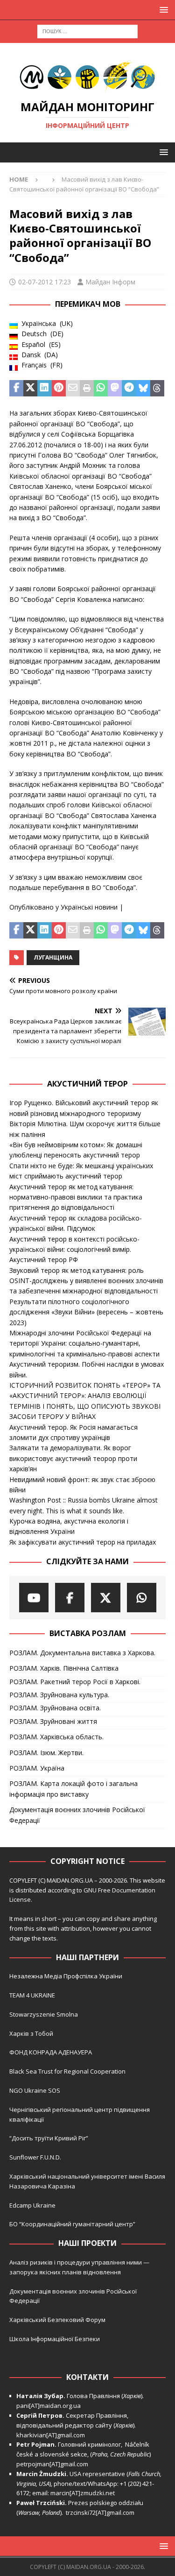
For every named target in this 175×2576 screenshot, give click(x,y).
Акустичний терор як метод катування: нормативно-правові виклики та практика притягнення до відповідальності (76, 1197)
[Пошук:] (87, 31)
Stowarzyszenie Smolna (44, 2014)
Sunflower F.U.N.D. (35, 2157)
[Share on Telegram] (129, 388)
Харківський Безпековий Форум (57, 2320)
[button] (162, 10)
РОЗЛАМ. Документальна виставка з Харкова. (82, 1653)
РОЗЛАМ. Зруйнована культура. (59, 1695)
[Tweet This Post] (30, 388)
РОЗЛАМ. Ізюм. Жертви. (46, 1753)
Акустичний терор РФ (44, 1260)
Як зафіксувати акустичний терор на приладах (83, 1542)
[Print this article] (87, 388)
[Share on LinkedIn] (44, 388)
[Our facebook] (70, 1598)
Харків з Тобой (31, 2033)
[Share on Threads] (157, 388)
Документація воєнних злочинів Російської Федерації (77, 1815)
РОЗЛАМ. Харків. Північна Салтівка (64, 1668)
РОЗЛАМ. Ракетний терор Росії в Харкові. (75, 1682)
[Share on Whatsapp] (101, 388)
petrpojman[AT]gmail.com (52, 2464)
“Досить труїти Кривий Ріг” (49, 2138)
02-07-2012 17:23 (45, 282)
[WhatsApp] (142, 1598)
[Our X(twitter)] (106, 1598)
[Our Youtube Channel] (34, 1598)
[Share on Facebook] (16, 388)
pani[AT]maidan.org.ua (49, 2406)
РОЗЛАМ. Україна (37, 1768)
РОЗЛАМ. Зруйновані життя (53, 1721)
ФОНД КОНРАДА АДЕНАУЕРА (51, 2052)
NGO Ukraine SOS (35, 2090)
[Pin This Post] (59, 388)
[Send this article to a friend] (73, 388)
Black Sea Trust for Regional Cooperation (67, 2071)
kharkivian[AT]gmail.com (51, 2435)
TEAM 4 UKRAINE (32, 1995)
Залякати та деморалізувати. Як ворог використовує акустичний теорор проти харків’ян (73, 1458)
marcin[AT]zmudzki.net (83, 2493)
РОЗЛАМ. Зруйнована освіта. (55, 1708)
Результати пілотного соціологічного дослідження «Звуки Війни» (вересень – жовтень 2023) (86, 1312)
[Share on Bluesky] (143, 388)
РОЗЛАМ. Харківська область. (56, 1737)
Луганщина (53, 957)
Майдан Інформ (110, 282)
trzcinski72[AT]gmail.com (101, 2512)
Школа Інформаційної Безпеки (55, 2339)
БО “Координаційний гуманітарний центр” (72, 2224)
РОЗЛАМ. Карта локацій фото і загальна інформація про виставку (73, 1789)
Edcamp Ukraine (32, 2205)
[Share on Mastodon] (115, 388)
